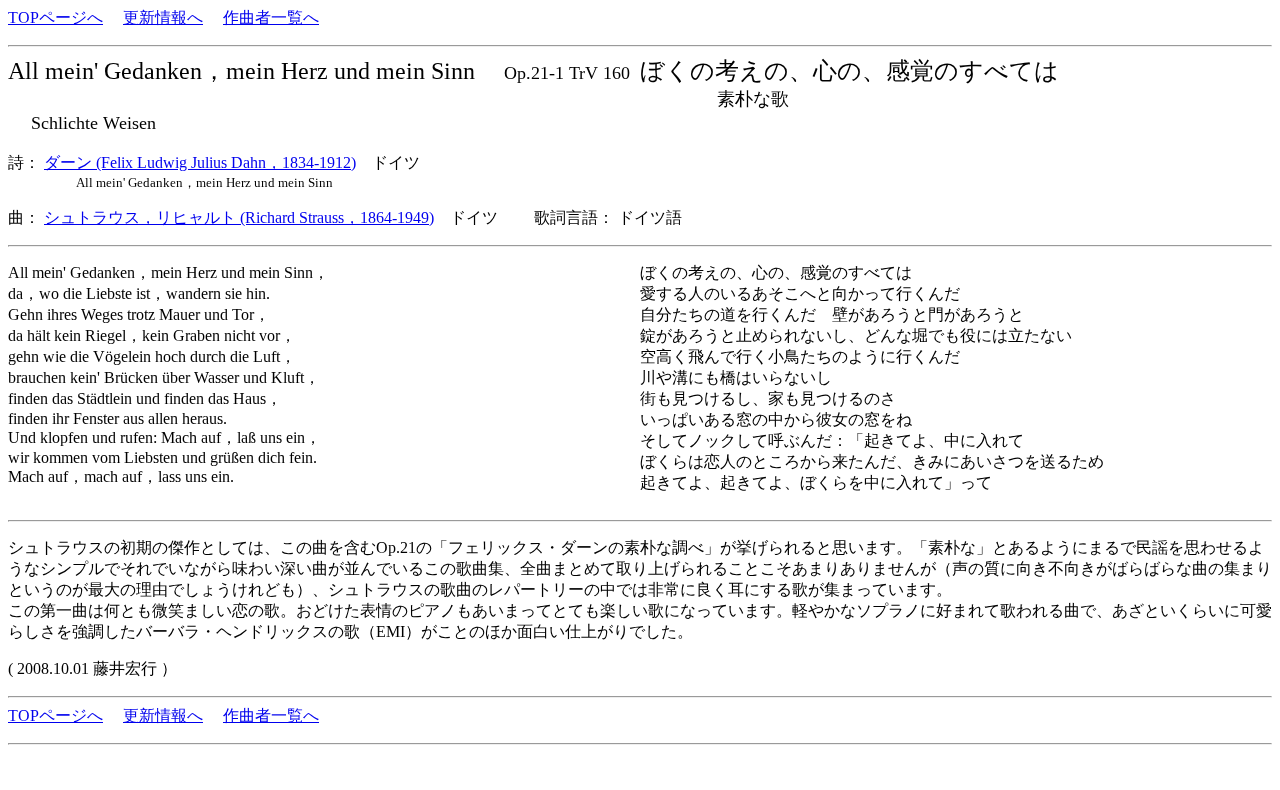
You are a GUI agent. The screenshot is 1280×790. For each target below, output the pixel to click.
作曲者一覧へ (271, 17)
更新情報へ (163, 17)
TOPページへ (55, 17)
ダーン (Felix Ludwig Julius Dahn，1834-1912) (200, 162)
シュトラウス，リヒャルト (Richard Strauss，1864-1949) (239, 217)
